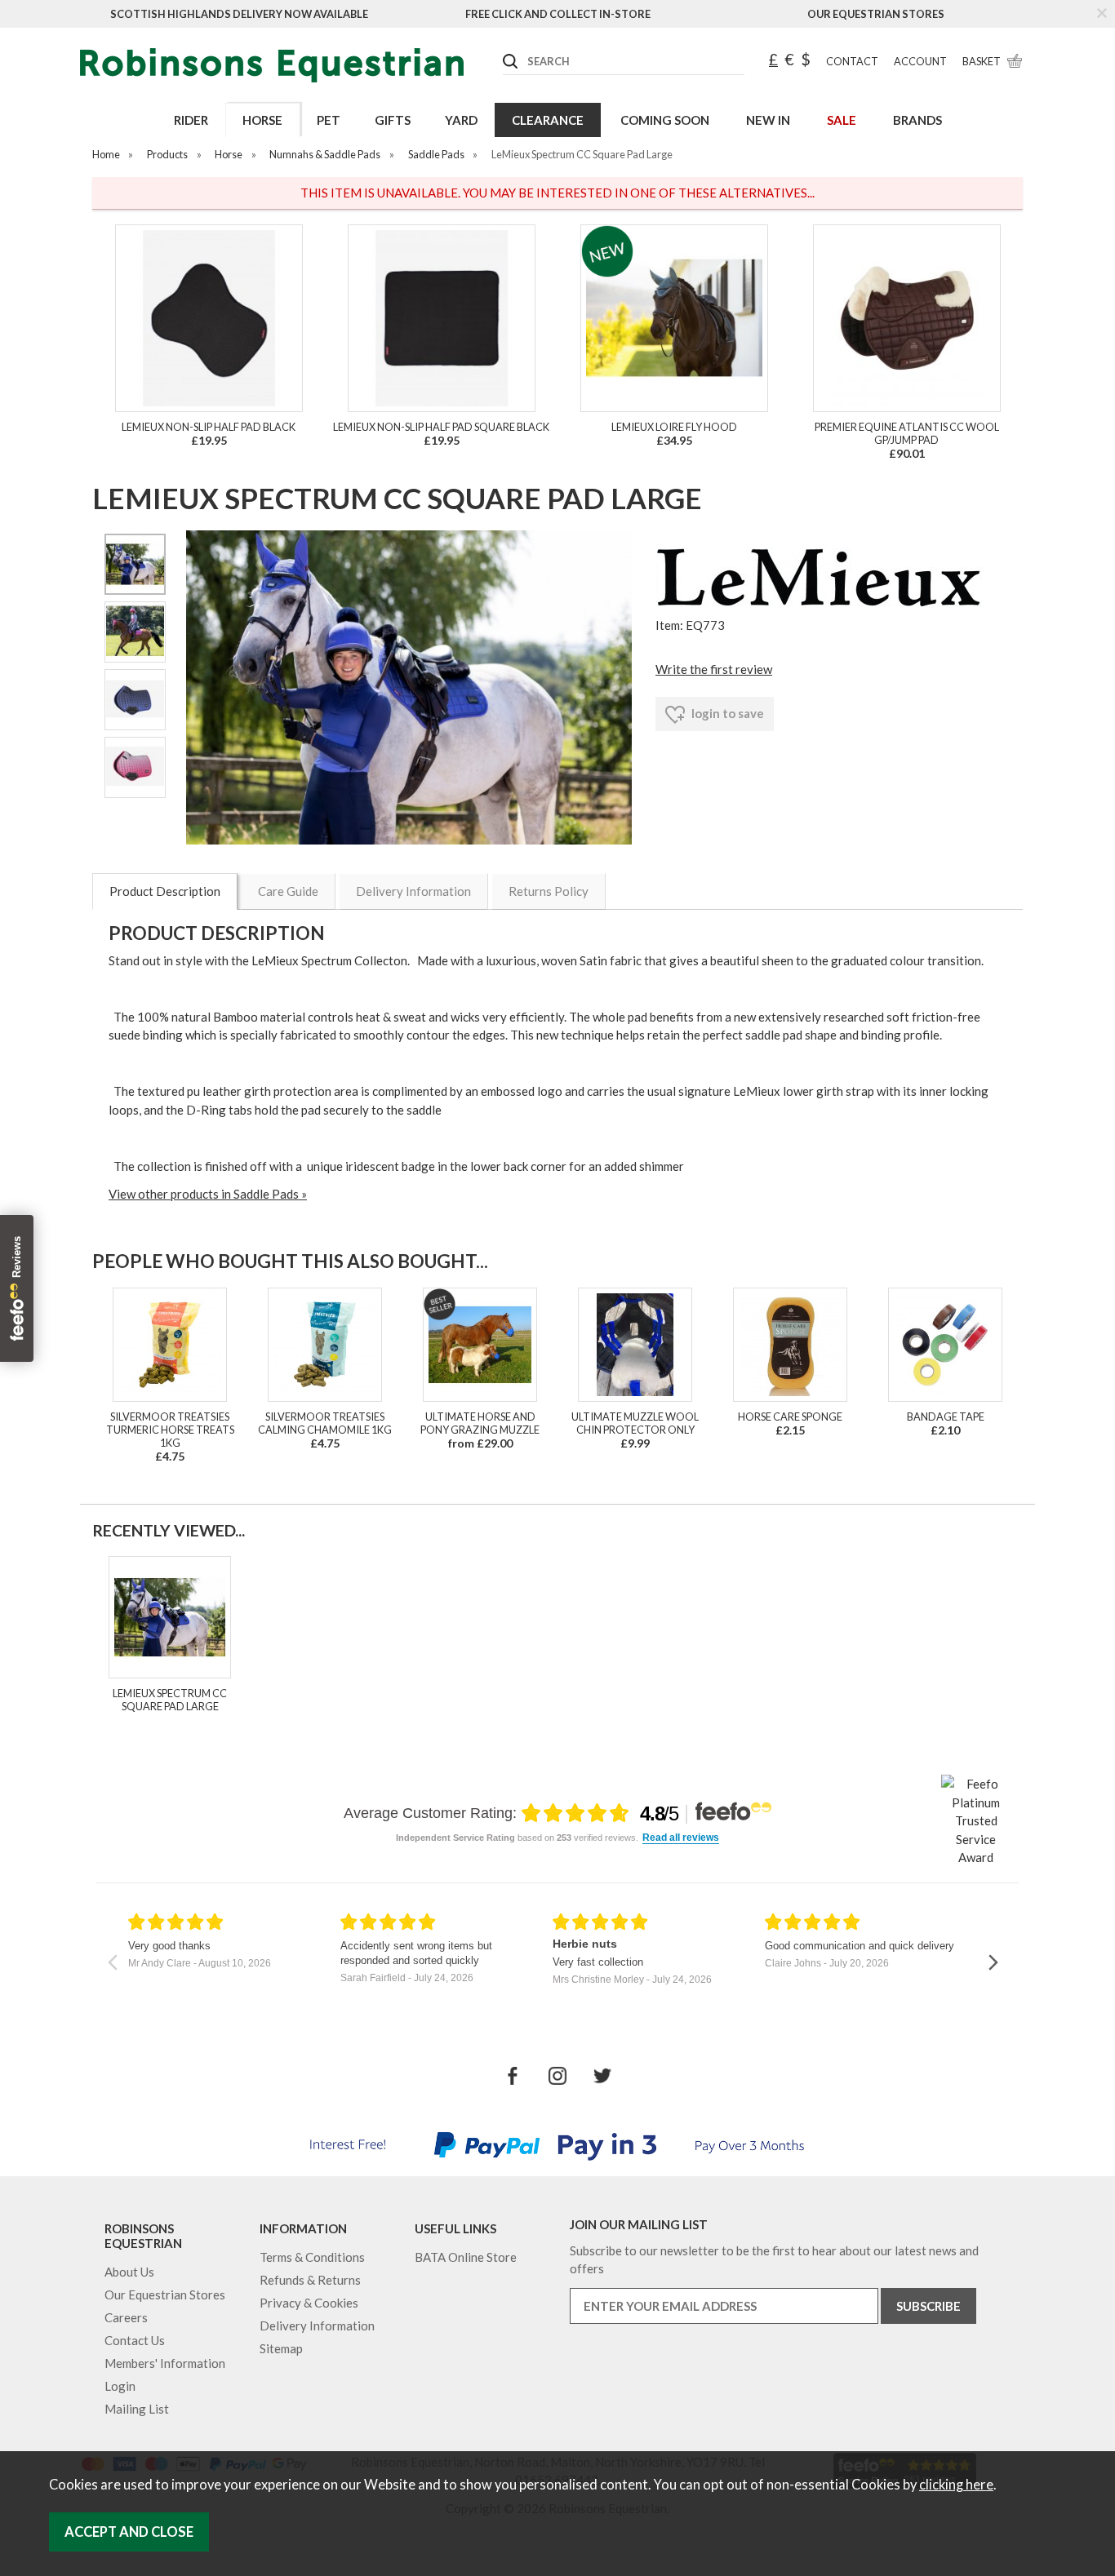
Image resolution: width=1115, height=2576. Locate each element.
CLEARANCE (548, 120)
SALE (842, 120)
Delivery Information (413, 891)
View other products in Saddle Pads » (208, 1194)
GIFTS (393, 120)
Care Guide (288, 891)
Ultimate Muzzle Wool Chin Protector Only (635, 1423)
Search (504, 48)
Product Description (165, 891)
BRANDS (917, 120)
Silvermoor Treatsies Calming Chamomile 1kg (325, 1423)
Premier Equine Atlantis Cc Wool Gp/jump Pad (907, 433)
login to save (726, 713)
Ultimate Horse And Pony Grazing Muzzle (480, 1423)
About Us (129, 2272)
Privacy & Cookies (309, 2303)
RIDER (191, 120)
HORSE (262, 120)
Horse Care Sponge (790, 1417)
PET (329, 120)
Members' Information (165, 2363)
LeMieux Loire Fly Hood (674, 427)
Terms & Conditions (312, 2257)
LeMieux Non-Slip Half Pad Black (209, 427)
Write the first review (714, 669)
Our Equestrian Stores (876, 14)
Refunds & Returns (310, 2280)
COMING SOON (665, 120)
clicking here (956, 2485)
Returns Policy (549, 891)
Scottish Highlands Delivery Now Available (239, 14)
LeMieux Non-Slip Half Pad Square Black (441, 427)
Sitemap (281, 2348)
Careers (126, 2317)
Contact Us (135, 2340)
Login (120, 2386)
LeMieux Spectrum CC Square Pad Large (170, 1700)
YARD (461, 120)
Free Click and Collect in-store (558, 14)
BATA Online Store (466, 2257)
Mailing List (137, 2409)
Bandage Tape (946, 1417)
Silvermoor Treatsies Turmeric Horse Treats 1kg (170, 1430)
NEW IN (768, 120)
